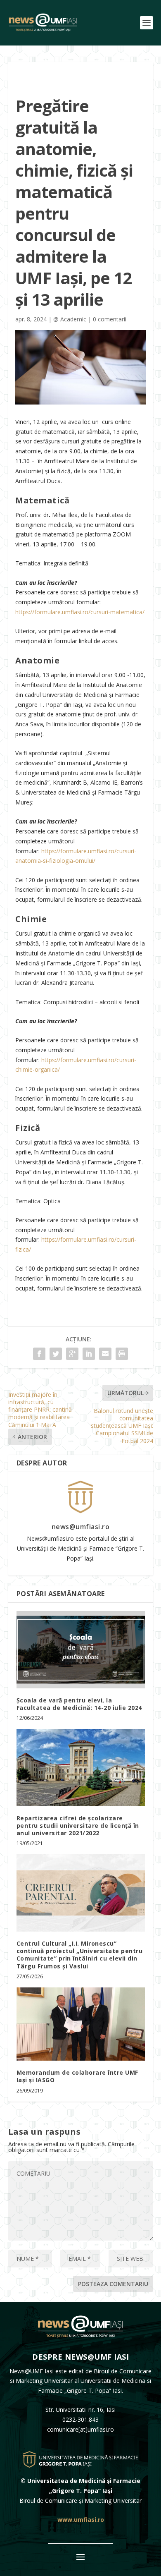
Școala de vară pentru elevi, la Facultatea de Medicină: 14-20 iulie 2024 (79, 1704)
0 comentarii (110, 319)
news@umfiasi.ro (81, 1527)
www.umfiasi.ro (81, 2520)
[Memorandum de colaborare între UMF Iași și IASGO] (81, 2024)
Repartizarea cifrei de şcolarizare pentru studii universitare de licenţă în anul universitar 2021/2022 (78, 1825)
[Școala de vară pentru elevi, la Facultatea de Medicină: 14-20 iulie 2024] (81, 1650)
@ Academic (70, 319)
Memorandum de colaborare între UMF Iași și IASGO (77, 2076)
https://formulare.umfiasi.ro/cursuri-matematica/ (80, 612)
